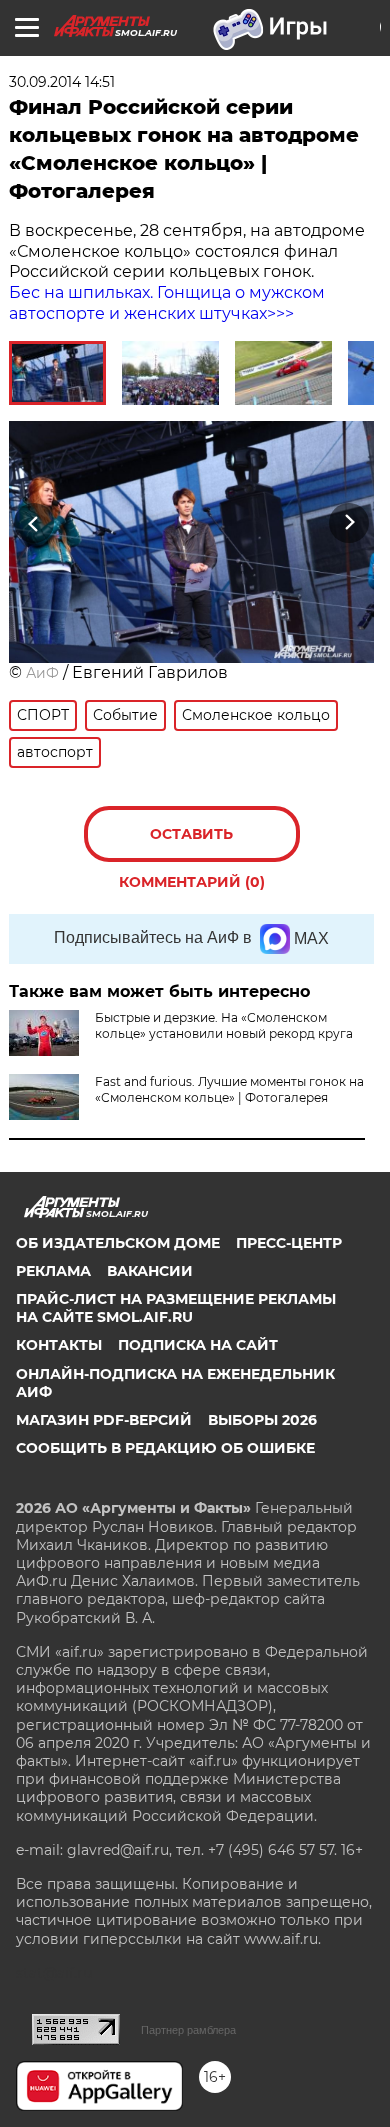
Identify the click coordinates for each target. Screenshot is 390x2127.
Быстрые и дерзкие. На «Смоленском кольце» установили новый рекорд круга (224, 1025)
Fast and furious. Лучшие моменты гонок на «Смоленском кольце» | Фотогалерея (229, 1089)
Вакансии (150, 1271)
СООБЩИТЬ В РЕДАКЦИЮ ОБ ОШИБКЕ (165, 1448)
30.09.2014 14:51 (62, 82)
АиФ (42, 673)
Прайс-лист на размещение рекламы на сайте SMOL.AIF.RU (176, 1308)
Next (349, 522)
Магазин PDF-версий (104, 1420)
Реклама (53, 1271)
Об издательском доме (118, 1243)
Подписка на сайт (198, 1345)
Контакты (59, 1345)
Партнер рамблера (188, 2030)
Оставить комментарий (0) (192, 843)
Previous (31, 522)
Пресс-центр (289, 1243)
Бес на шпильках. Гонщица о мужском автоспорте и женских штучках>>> (167, 303)
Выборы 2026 (262, 1420)
